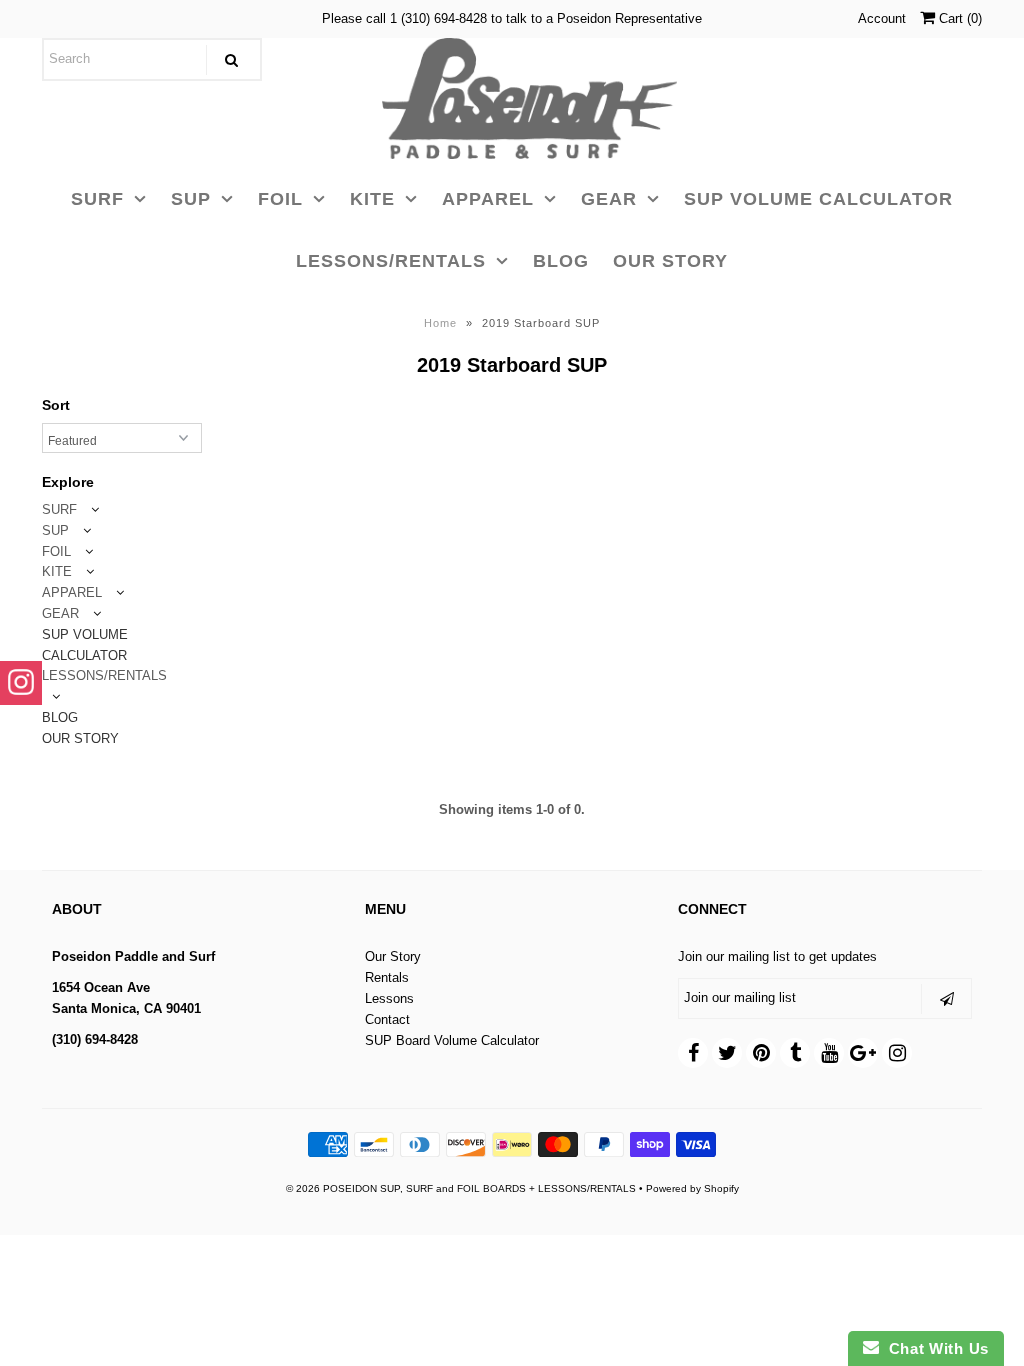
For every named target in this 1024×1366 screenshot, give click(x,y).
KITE (372, 199)
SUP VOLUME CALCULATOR (818, 199)
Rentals (387, 977)
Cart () (958, 18)
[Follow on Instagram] (21, 683)
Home (440, 323)
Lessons (389, 998)
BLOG (561, 261)
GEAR (609, 199)
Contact (387, 1019)
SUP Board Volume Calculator (452, 1040)
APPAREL (488, 199)
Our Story (393, 956)
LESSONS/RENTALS (391, 261)
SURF (97, 199)
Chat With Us (934, 1348)
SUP (191, 199)
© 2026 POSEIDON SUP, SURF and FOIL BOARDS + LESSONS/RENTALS (461, 1188)
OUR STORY (670, 261)
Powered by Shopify (692, 1188)
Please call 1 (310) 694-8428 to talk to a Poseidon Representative (512, 18)
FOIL (280, 199)
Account (882, 18)
